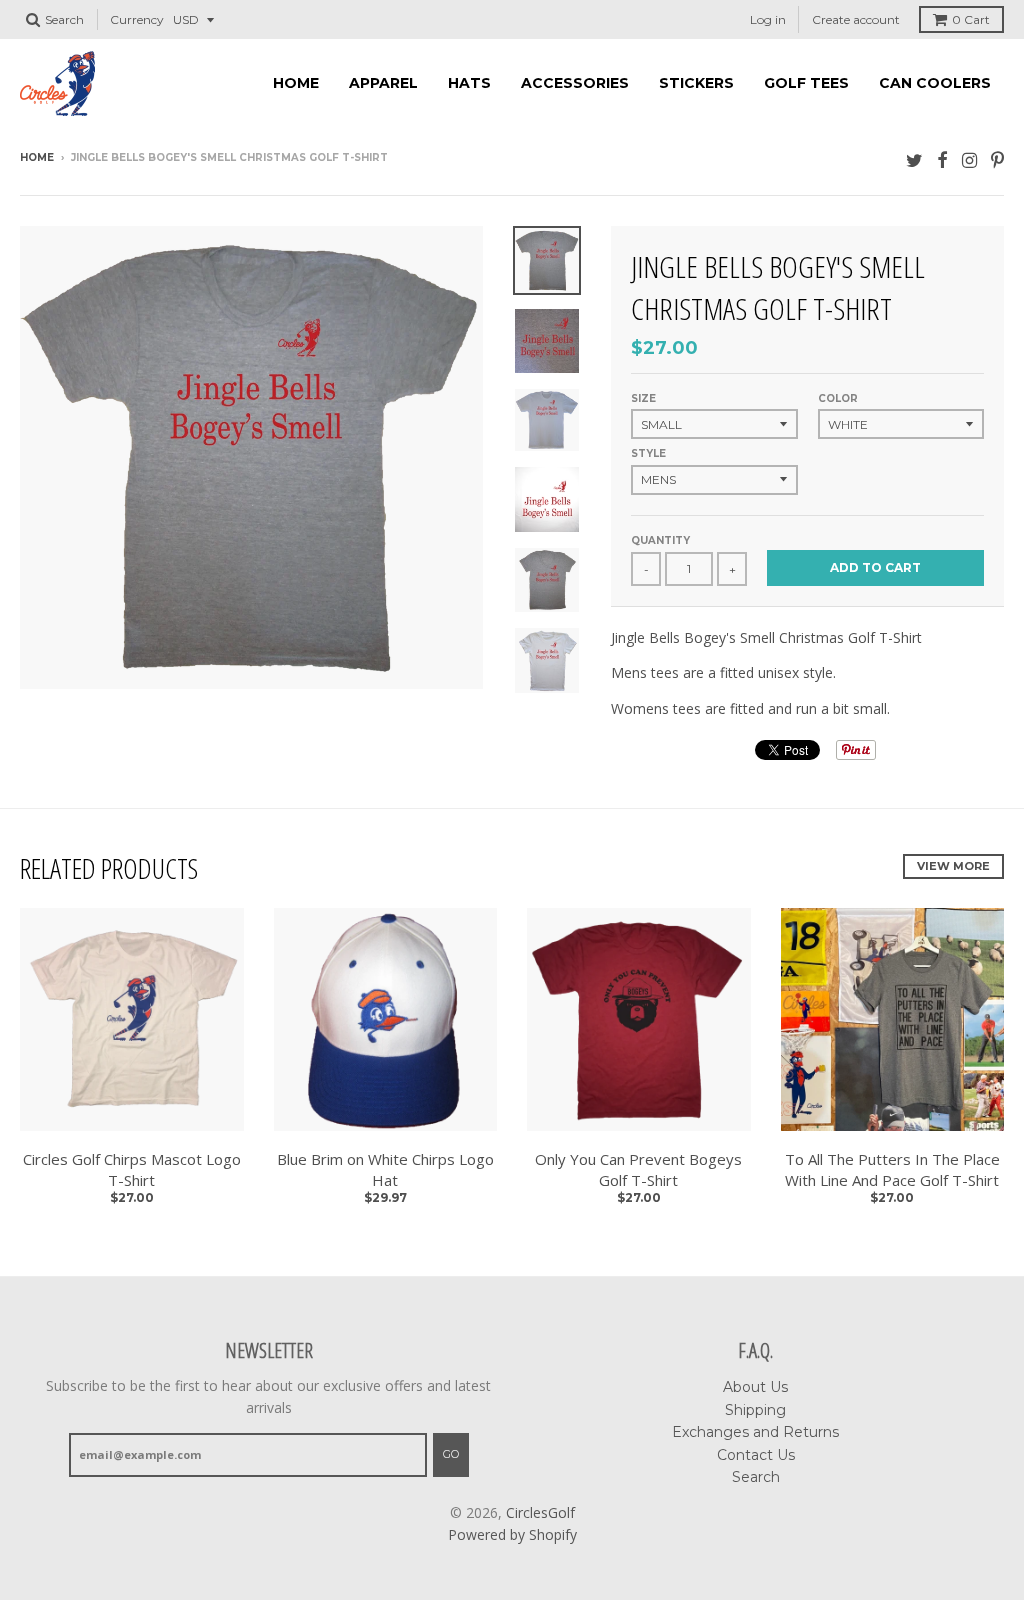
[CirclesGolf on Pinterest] (997, 159)
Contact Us (756, 1455)
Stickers (696, 83)
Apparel (383, 83)
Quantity (660, 540)
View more (953, 866)
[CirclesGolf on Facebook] (942, 159)
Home (296, 83)
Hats (469, 83)
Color (838, 398)
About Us (755, 1387)
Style (648, 453)
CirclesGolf (540, 1512)
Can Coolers (935, 83)
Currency (137, 19)
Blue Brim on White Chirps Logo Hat (385, 1169)
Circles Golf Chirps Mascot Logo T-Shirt (132, 1169)
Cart (971, 19)
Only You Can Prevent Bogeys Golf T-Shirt (638, 1169)
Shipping (755, 1410)
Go (451, 1454)
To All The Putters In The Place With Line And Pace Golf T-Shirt (892, 1169)
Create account (856, 19)
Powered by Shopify (512, 1534)
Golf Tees (806, 83)
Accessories (575, 83)
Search (756, 1477)
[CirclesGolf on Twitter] (914, 159)
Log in (768, 19)
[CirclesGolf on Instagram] (969, 159)
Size (643, 398)
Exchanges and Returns (755, 1432)
